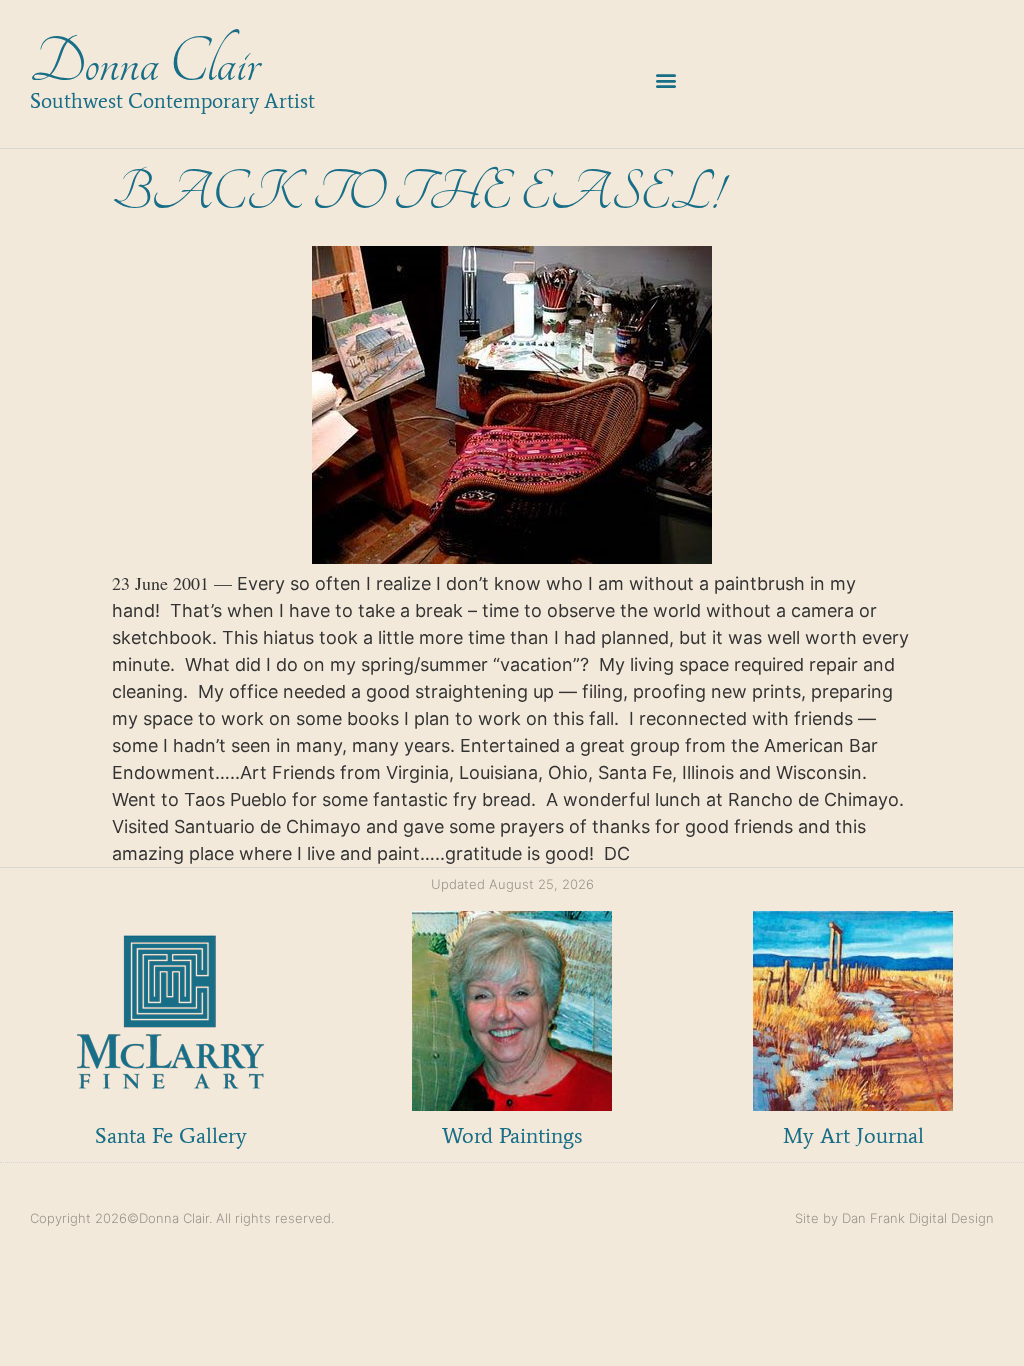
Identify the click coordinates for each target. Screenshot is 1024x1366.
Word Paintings (512, 1135)
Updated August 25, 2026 (512, 884)
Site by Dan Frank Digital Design (894, 1218)
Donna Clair (144, 63)
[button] (666, 79)
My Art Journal (853, 1135)
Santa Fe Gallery (171, 1135)
